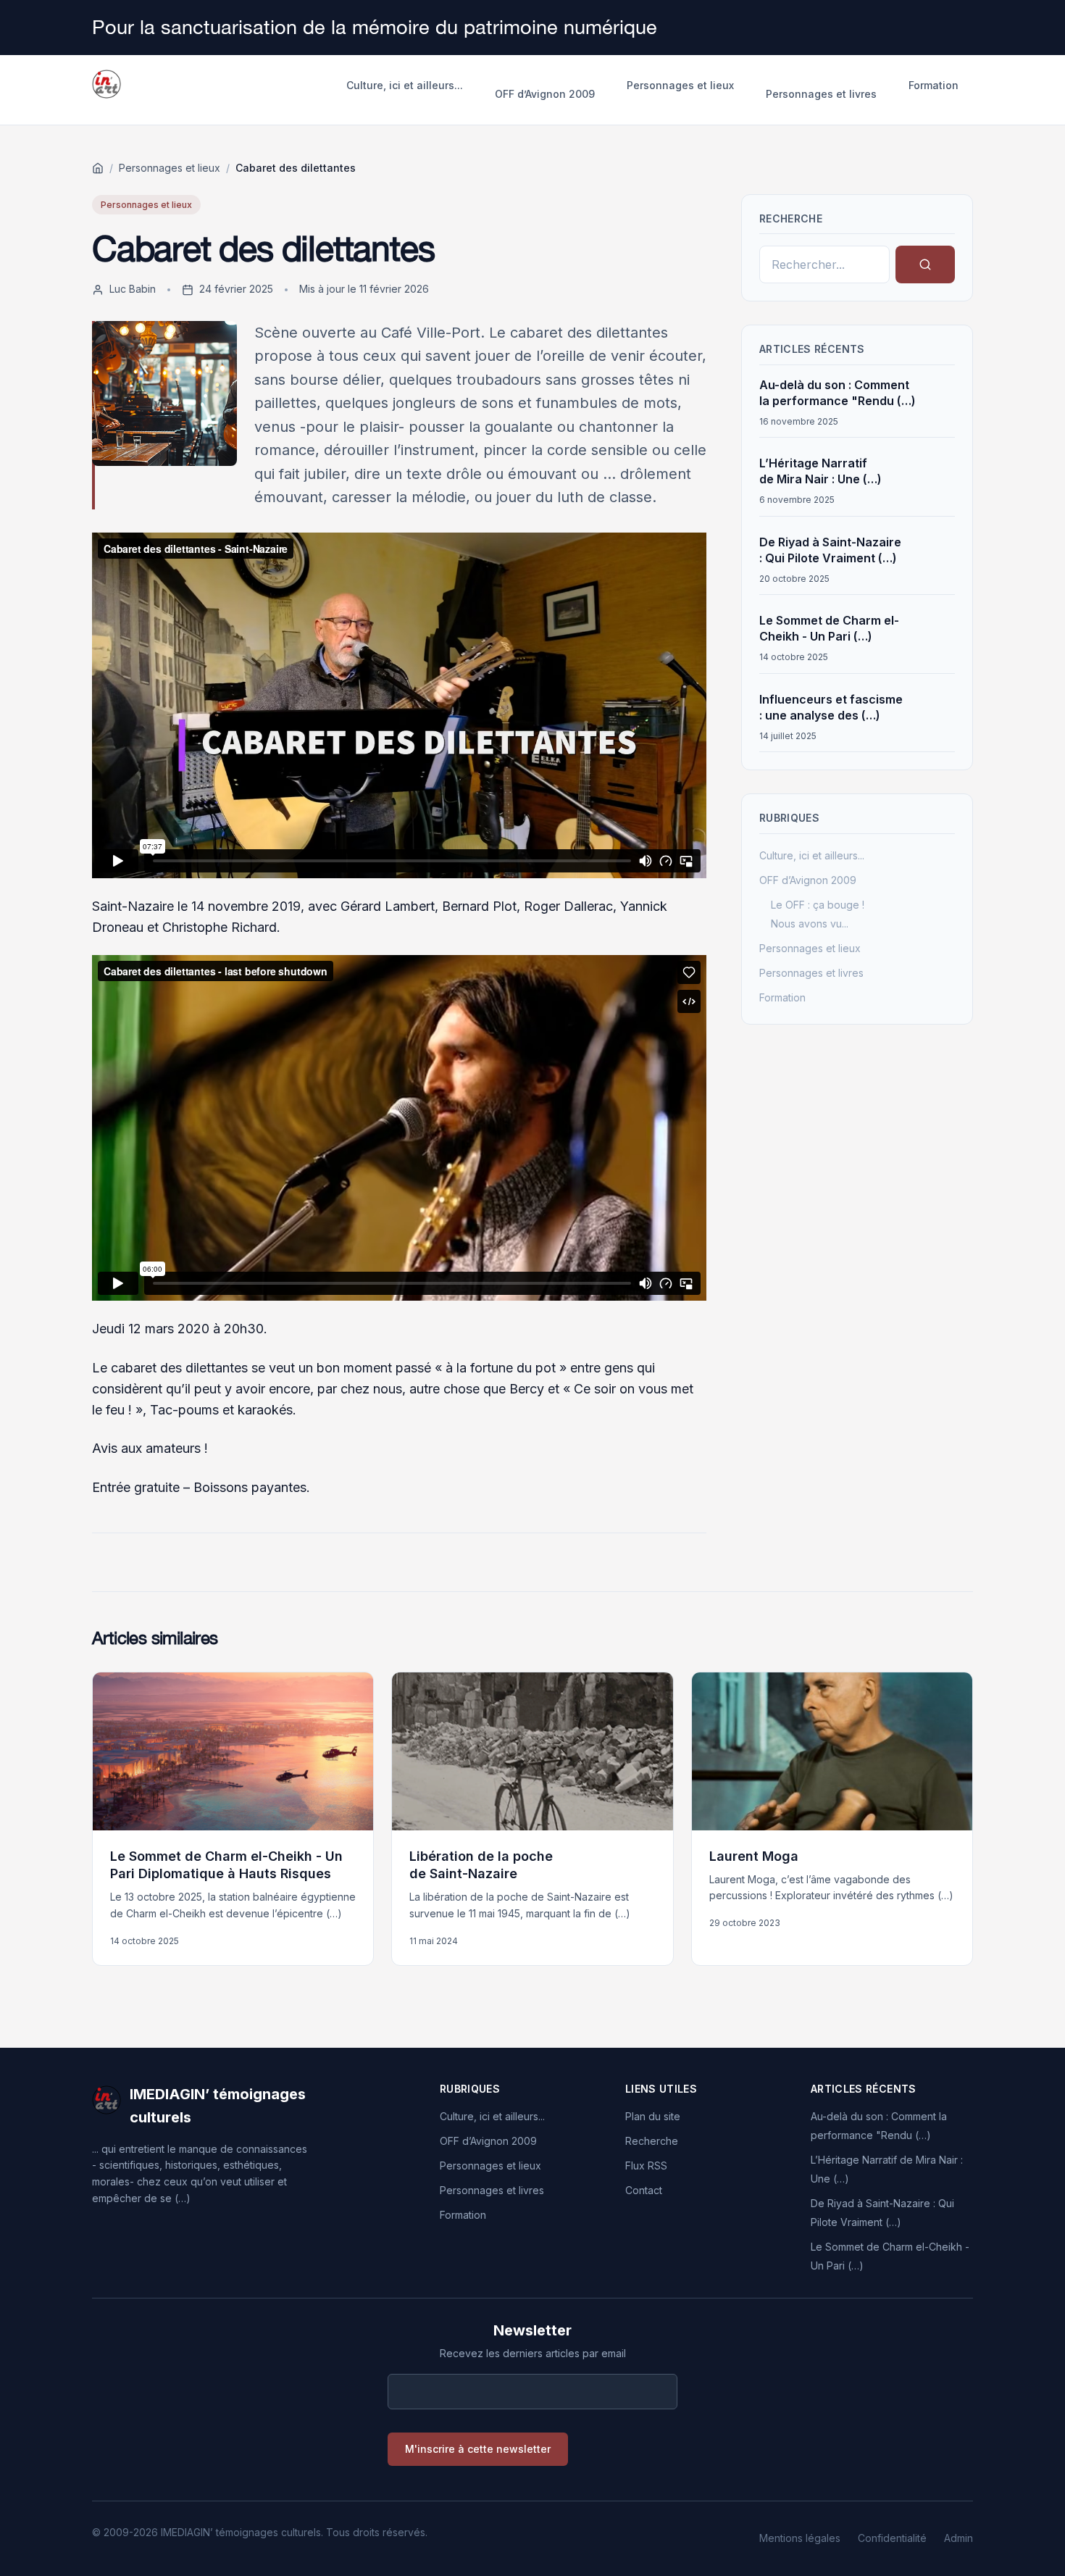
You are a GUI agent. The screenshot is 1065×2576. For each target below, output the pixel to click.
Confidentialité (892, 2538)
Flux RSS (646, 2166)
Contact (644, 2190)
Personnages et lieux (680, 85)
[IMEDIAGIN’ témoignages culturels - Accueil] (106, 90)
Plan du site (653, 2116)
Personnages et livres (821, 94)
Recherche (652, 2141)
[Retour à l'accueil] (98, 168)
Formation (934, 85)
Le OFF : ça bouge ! (818, 905)
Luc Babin (133, 289)
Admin (958, 2538)
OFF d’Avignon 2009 (545, 94)
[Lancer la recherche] (925, 264)
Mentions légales (800, 2538)
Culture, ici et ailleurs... (405, 85)
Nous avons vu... (810, 924)
